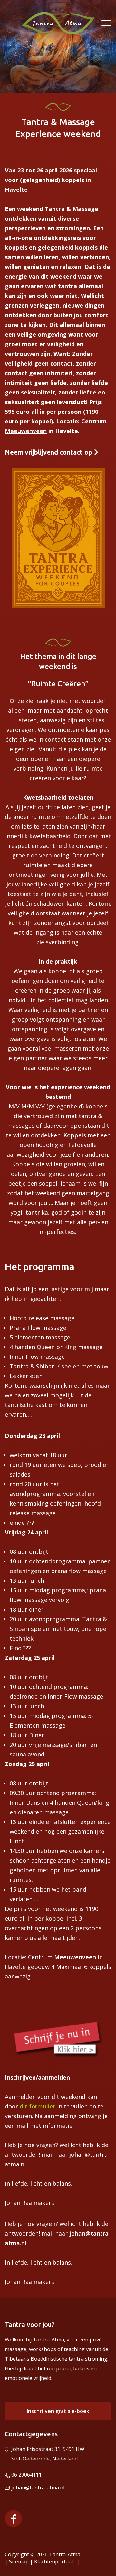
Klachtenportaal (55, 2562)
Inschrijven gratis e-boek (58, 2411)
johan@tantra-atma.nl (38, 2488)
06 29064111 (26, 2475)
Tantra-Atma (65, 2554)
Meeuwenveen (26, 431)
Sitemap (19, 2562)
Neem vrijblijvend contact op (49, 452)
